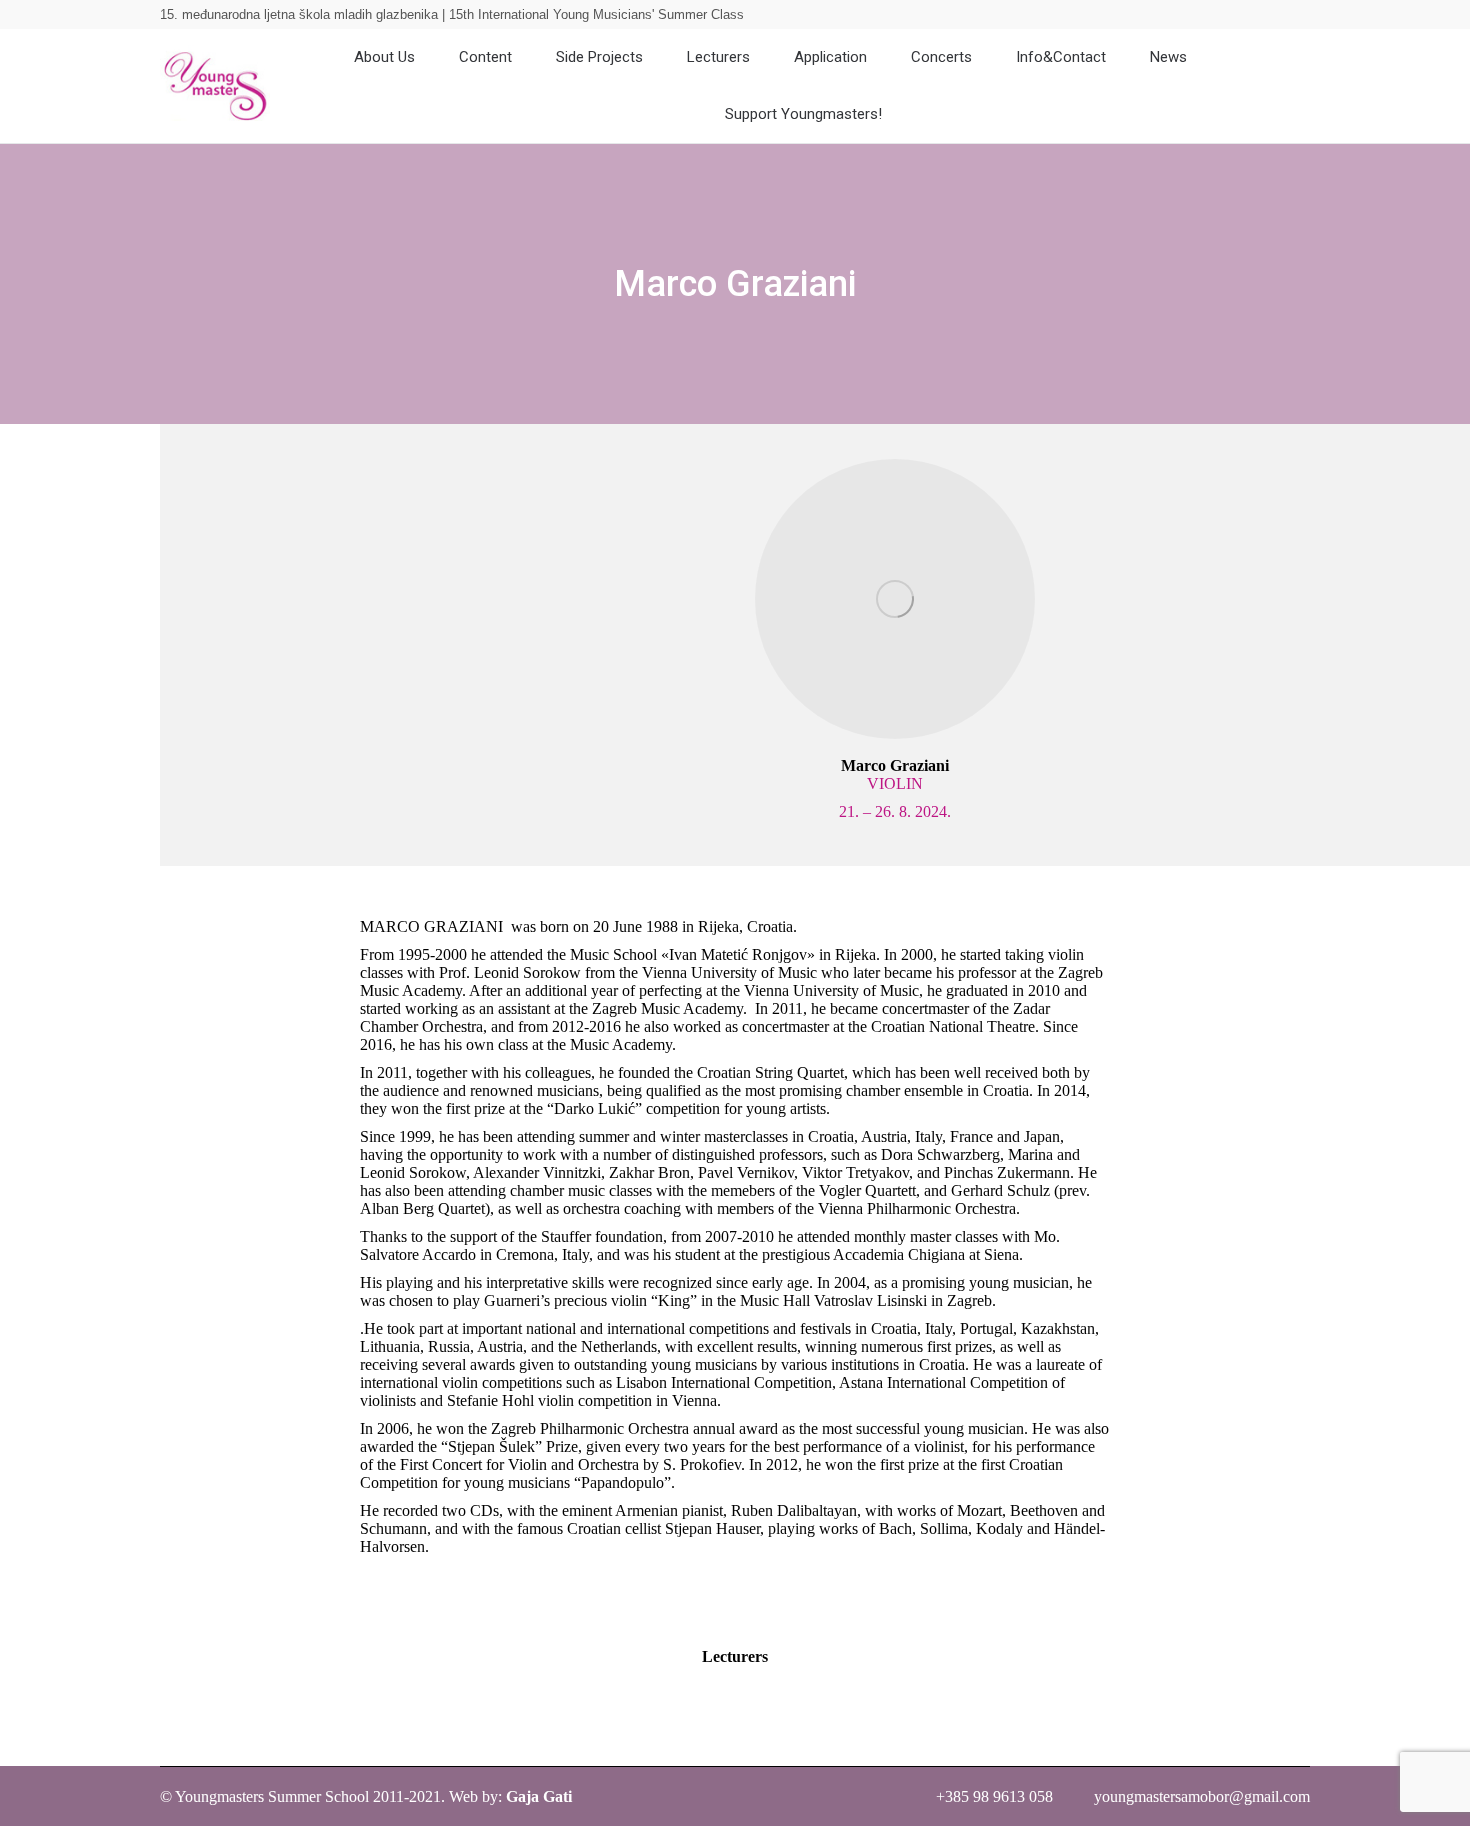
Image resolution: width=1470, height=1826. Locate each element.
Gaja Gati (539, 1796)
